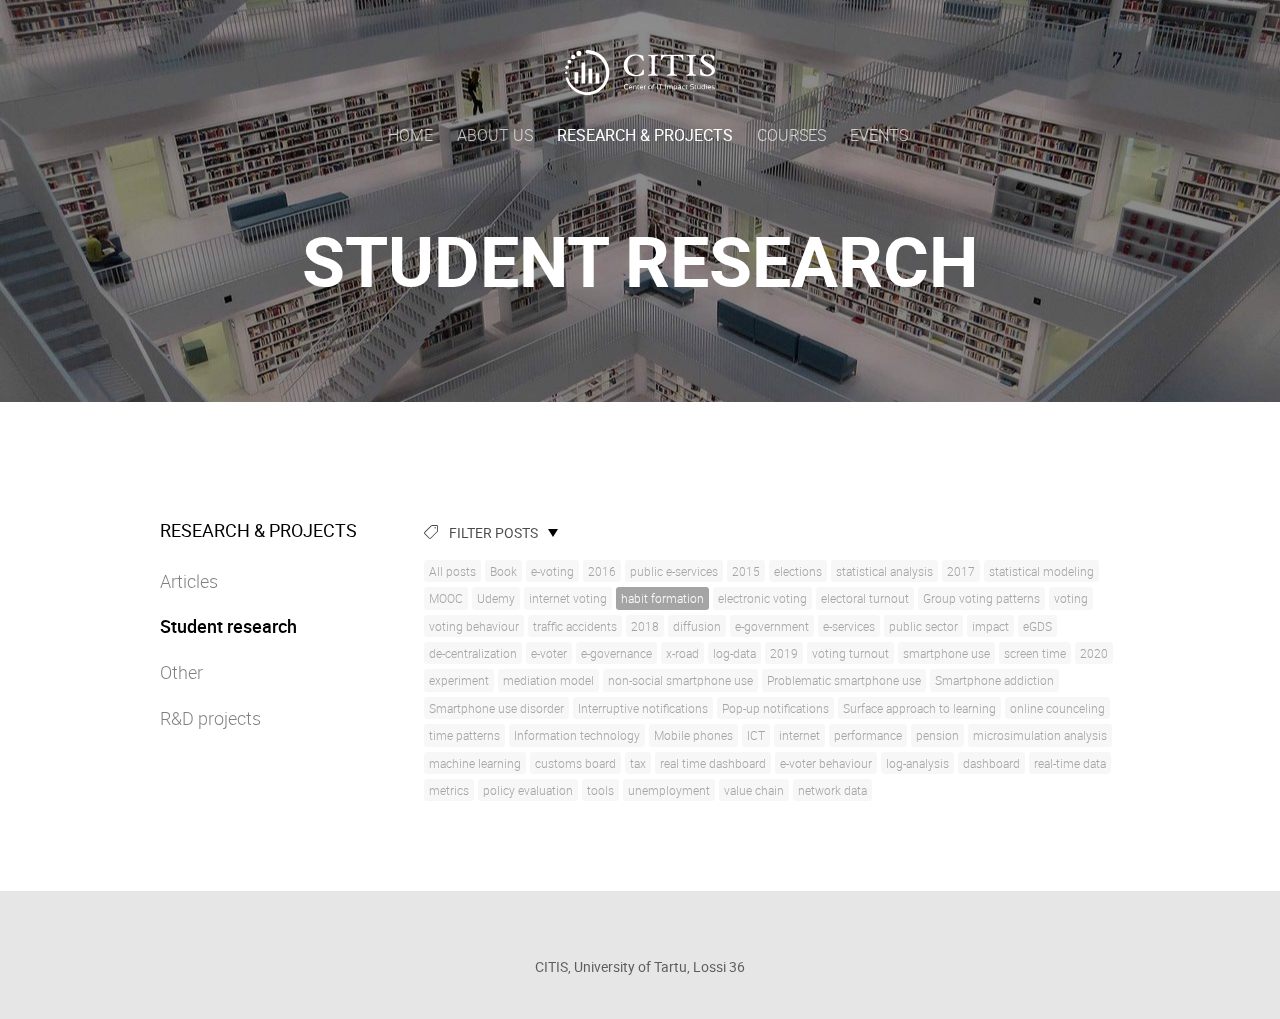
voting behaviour (474, 626)
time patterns (464, 735)
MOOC (446, 598)
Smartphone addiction (994, 680)
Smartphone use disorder (496, 708)
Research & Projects (645, 135)
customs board (575, 763)
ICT (756, 735)
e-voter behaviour (826, 763)
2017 (961, 571)
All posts (452, 571)
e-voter (549, 653)
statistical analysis (884, 571)
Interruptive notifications (643, 708)
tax (638, 763)
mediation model (548, 680)
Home (410, 135)
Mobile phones (693, 735)
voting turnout (850, 653)
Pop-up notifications (775, 708)
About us (495, 135)
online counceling (1057, 708)
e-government (772, 626)
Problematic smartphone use (844, 680)
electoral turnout (865, 598)
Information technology (577, 735)
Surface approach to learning (919, 708)
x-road (682, 653)
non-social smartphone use (680, 680)
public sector (923, 626)
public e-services (674, 571)
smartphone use (946, 653)
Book (503, 571)
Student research (228, 626)
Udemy (496, 598)
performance (868, 735)
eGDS (1037, 626)
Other (181, 672)
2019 (784, 653)
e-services (849, 626)
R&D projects (210, 718)
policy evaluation (528, 790)
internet (799, 735)
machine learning (475, 763)
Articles (189, 581)
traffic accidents (575, 626)
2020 (1094, 653)
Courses (791, 135)
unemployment (669, 790)
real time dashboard (713, 763)
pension (937, 735)
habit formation (662, 598)
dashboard (991, 763)
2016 (602, 571)
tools (600, 790)
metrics (449, 790)
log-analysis (917, 763)
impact (990, 626)
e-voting (552, 571)
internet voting (568, 598)
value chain (754, 790)
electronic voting (762, 598)
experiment (459, 680)
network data (832, 790)
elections (798, 571)
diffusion (697, 626)
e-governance (616, 653)
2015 (746, 571)
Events (879, 135)
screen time (1035, 653)
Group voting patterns (981, 598)
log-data (734, 653)
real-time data (1070, 763)
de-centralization (473, 653)
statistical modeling (1041, 571)
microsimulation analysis (1040, 735)
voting (1071, 598)
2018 (645, 626)
